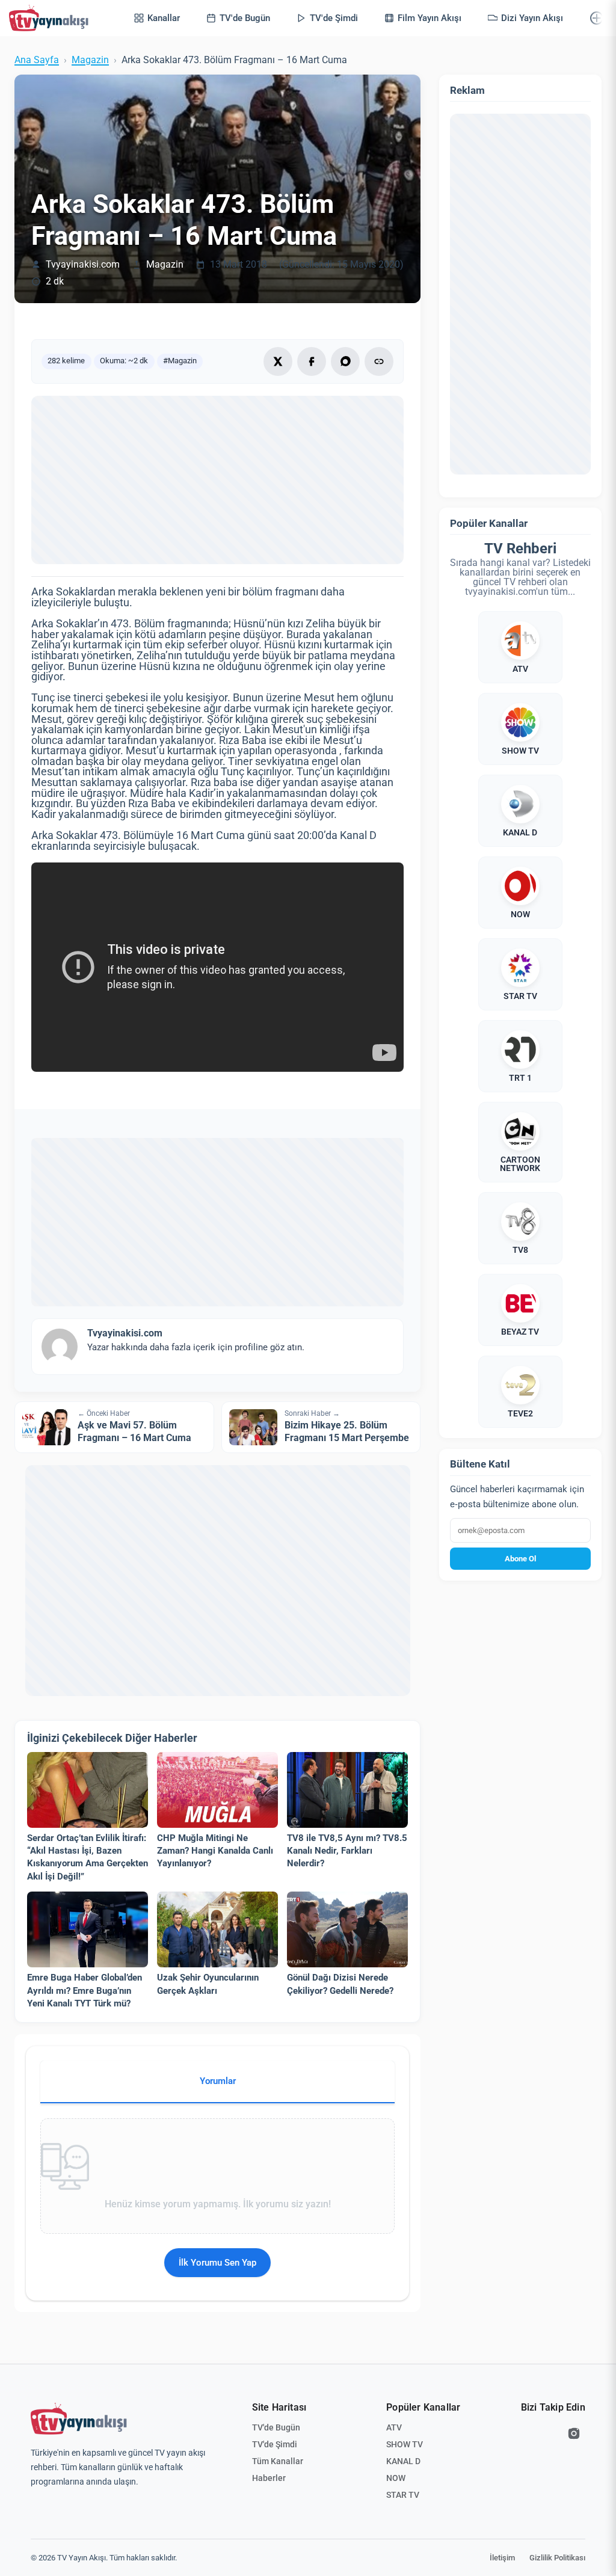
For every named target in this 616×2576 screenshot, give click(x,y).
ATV (394, 2427)
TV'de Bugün (276, 2427)
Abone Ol (520, 1559)
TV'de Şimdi (275, 2444)
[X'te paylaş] (278, 361)
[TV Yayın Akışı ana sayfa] (79, 2419)
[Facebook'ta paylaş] (312, 361)
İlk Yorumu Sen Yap (217, 2263)
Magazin (90, 60)
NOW (396, 2478)
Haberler (269, 2478)
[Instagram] (574, 2433)
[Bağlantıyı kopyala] (379, 361)
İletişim (502, 2558)
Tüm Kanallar (278, 2461)
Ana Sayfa (37, 60)
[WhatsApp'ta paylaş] (345, 361)
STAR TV (403, 2495)
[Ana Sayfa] (51, 18)
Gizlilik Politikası (557, 2558)
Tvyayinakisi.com (83, 265)
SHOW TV (405, 2444)
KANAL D (403, 2461)
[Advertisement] (217, 480)
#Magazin (180, 361)
